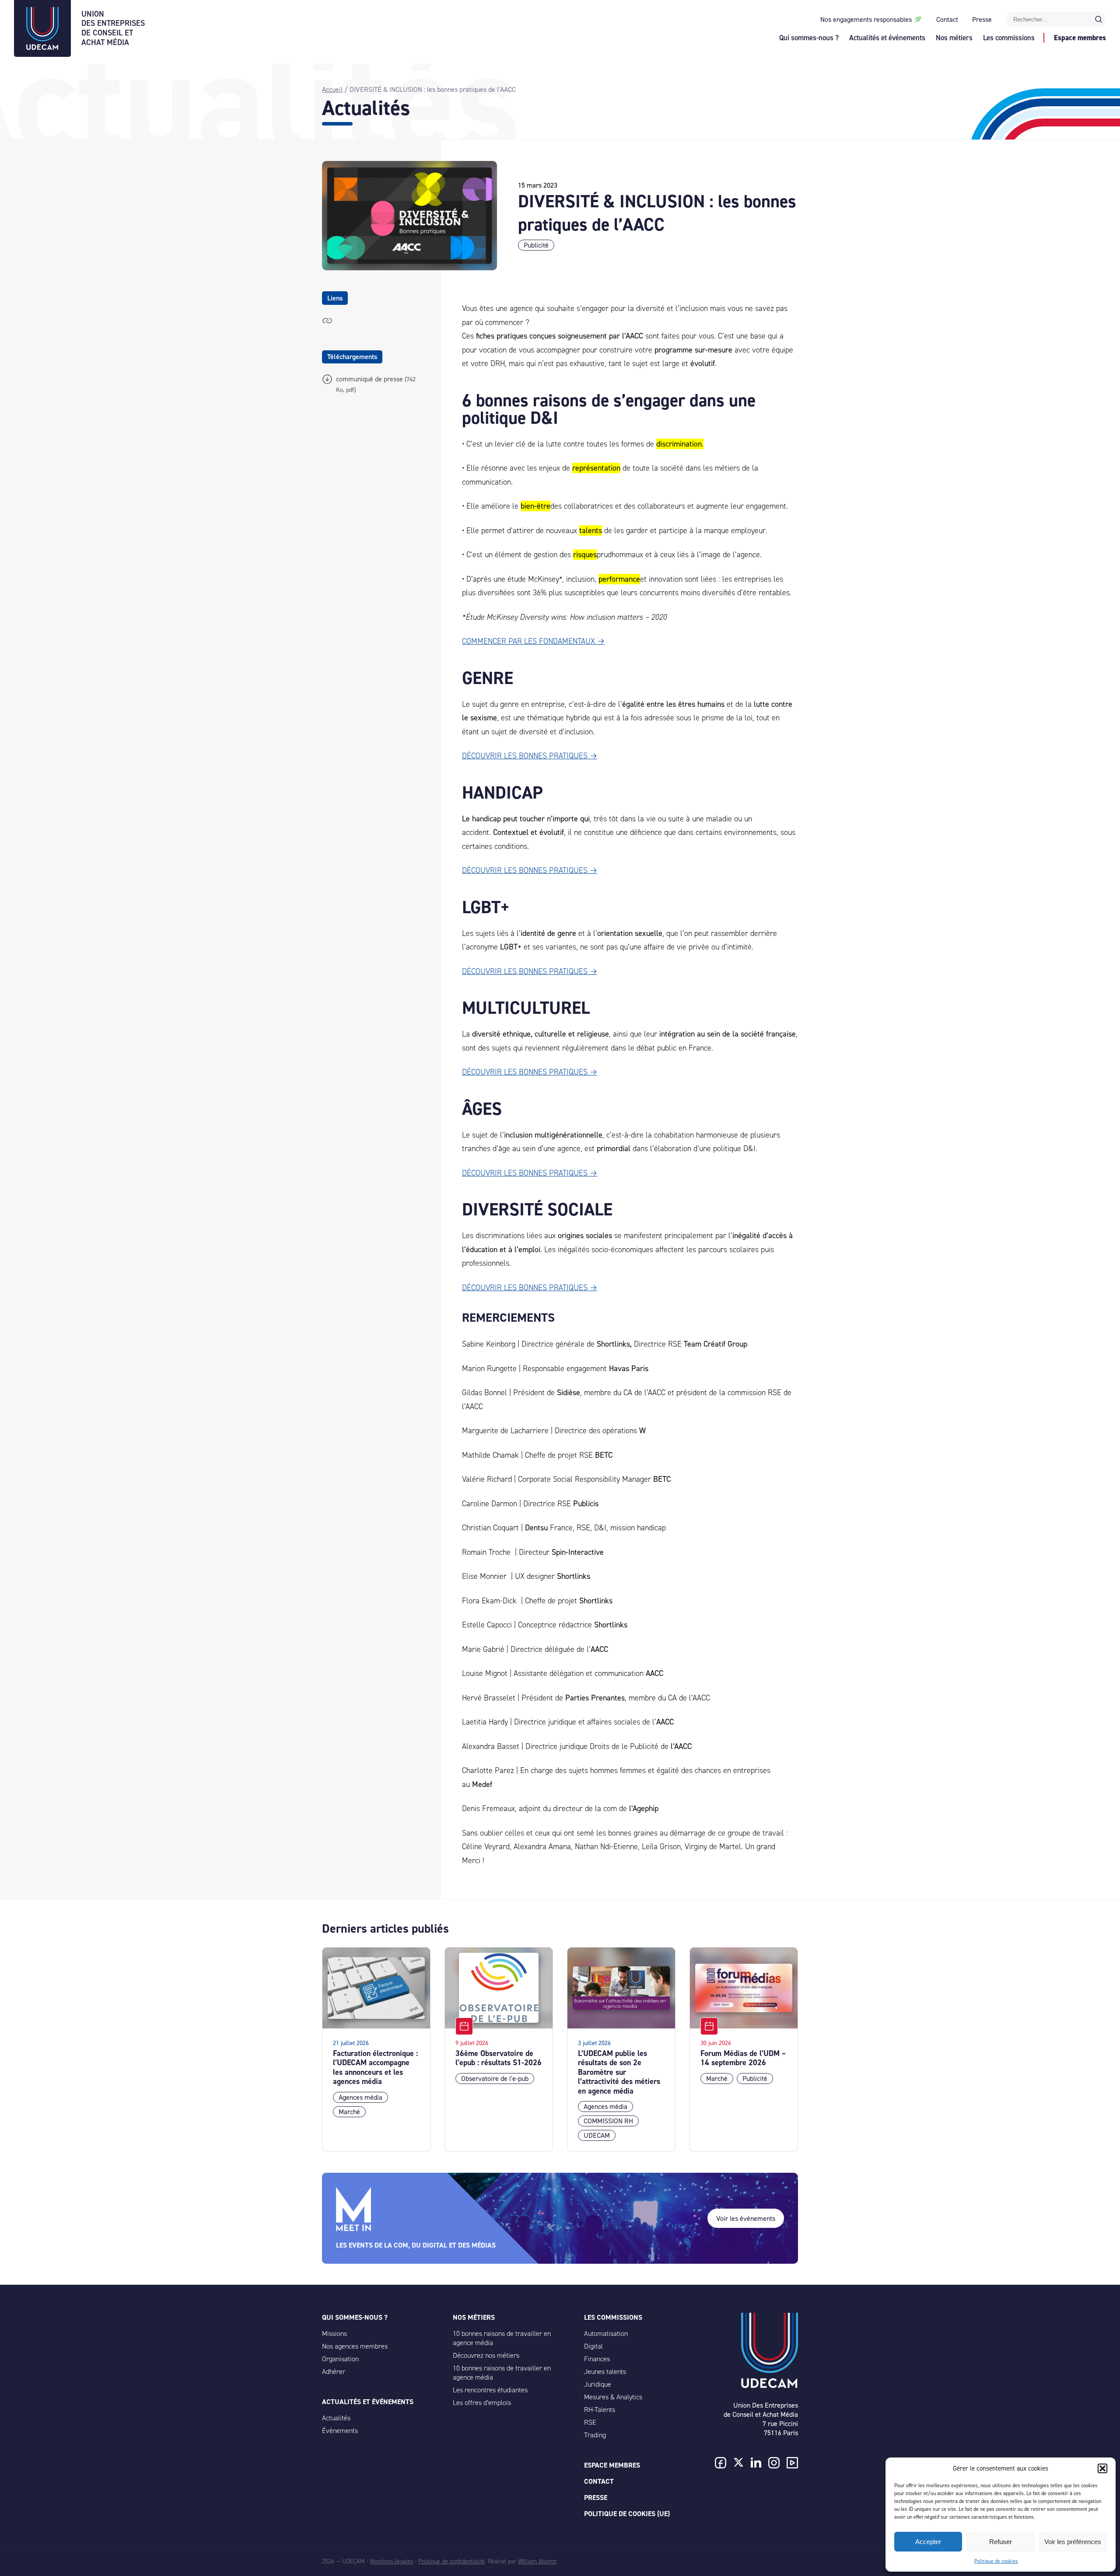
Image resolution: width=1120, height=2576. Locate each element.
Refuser (1001, 2542)
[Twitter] (738, 2463)
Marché (349, 2112)
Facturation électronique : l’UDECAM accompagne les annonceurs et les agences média (375, 2068)
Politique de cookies (996, 2561)
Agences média (360, 2097)
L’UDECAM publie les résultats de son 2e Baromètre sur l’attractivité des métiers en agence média (619, 2072)
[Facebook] (721, 2464)
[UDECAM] (42, 47)
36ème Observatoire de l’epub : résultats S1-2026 (499, 2058)
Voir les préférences (1073, 2542)
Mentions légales (392, 2561)
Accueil (332, 89)
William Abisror (537, 2561)
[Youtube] (792, 2464)
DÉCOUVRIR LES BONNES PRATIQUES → (530, 756)
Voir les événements (746, 2218)
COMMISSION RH (608, 2121)
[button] (1102, 2468)
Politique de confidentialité (451, 2561)
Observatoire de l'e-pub (495, 2079)
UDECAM (597, 2135)
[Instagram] (774, 2464)
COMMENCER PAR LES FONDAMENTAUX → (533, 641)
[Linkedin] (756, 2463)
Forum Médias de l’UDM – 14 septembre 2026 (743, 2058)
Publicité (536, 245)
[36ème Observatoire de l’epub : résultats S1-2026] (499, 1988)
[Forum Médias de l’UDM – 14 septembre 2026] (744, 1988)
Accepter (928, 2542)
